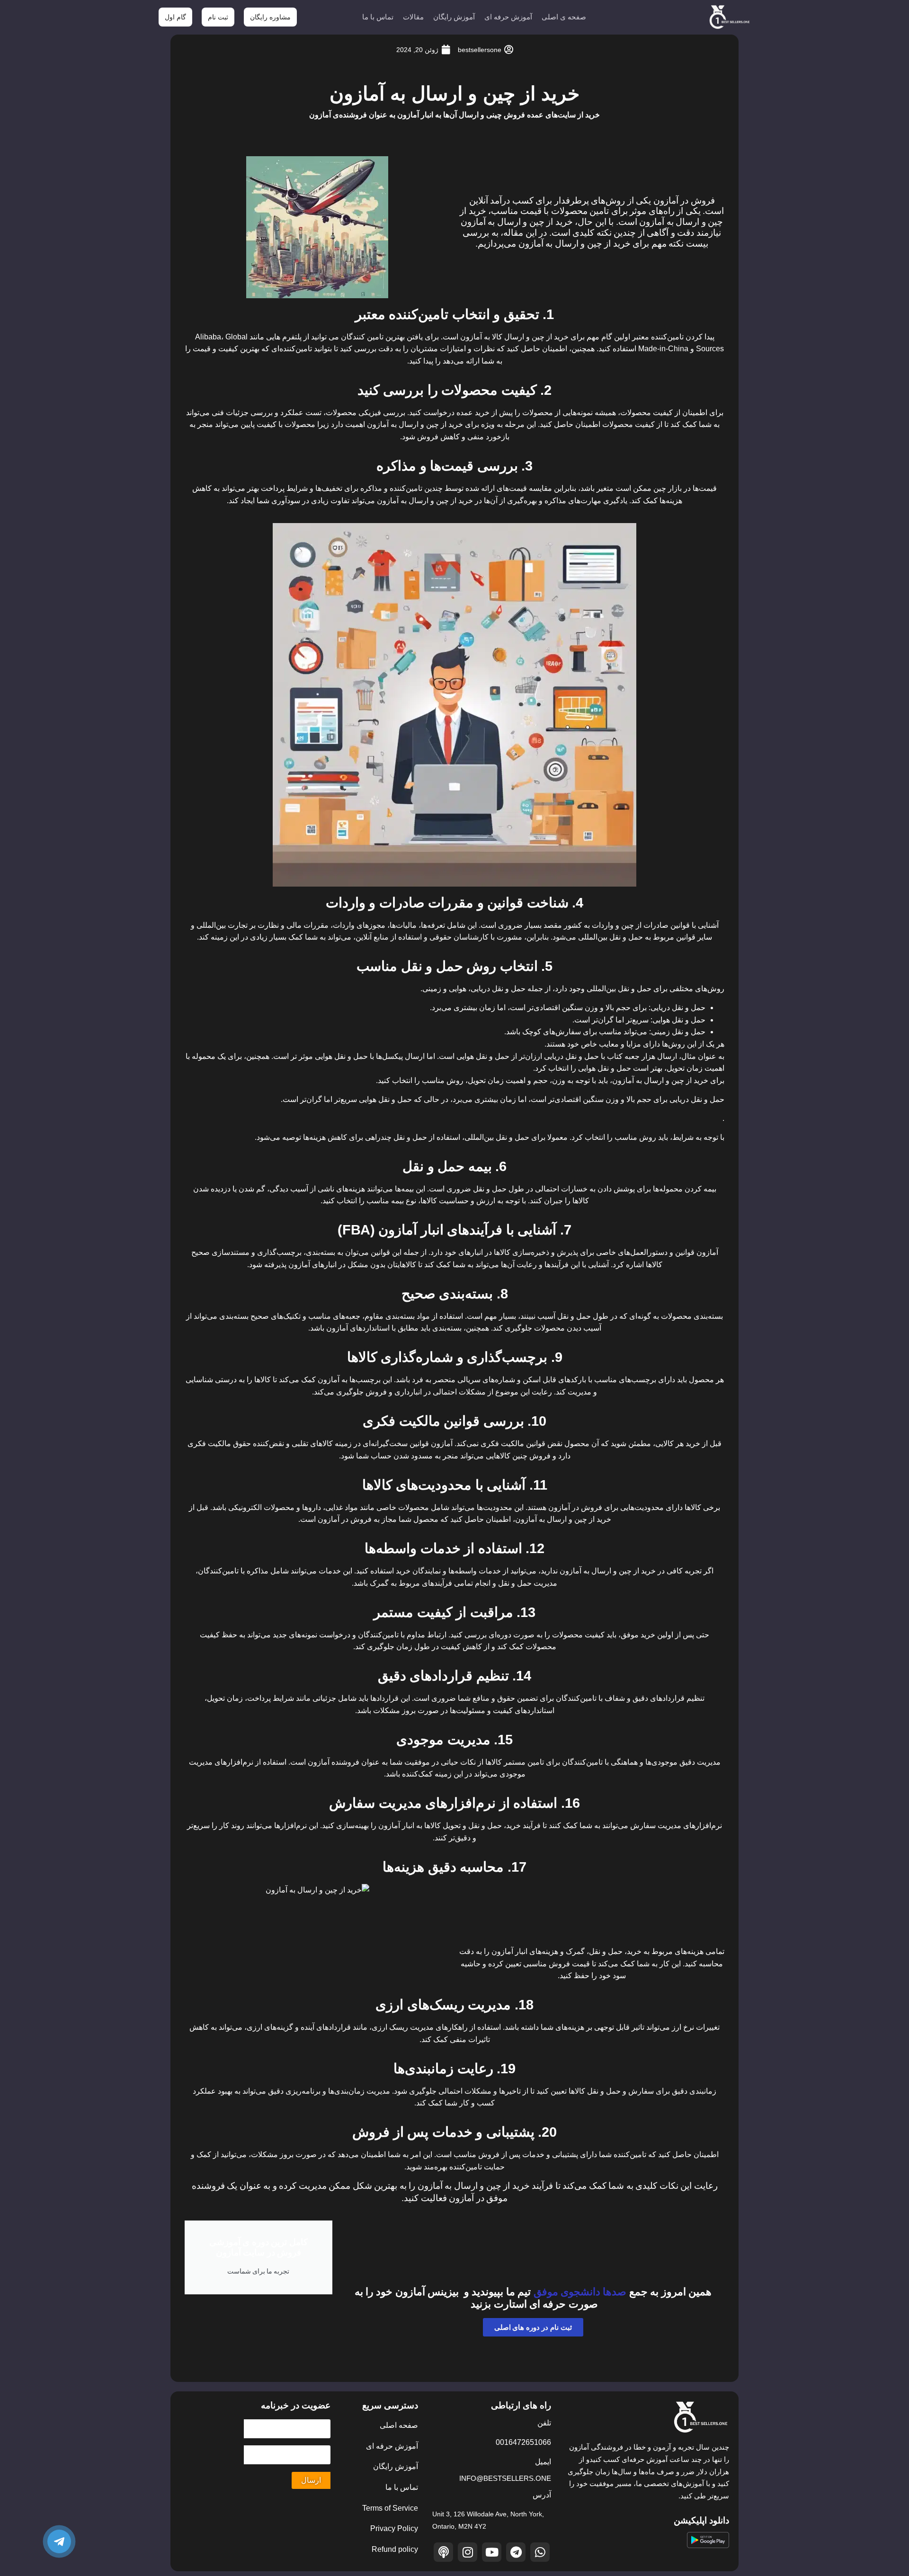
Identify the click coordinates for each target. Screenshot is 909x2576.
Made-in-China (663, 349)
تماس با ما (378, 17)
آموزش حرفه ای (508, 17)
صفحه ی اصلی (564, 17)
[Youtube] (492, 2552)
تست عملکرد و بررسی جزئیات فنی (267, 413)
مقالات (413, 17)
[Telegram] (516, 2552)
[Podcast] (443, 2552)
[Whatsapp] (540, 2552)
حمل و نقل (689, 1008)
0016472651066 (523, 2442)
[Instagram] (468, 2552)
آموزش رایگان (454, 17)
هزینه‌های (689, 1951)
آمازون (623, 1080)
